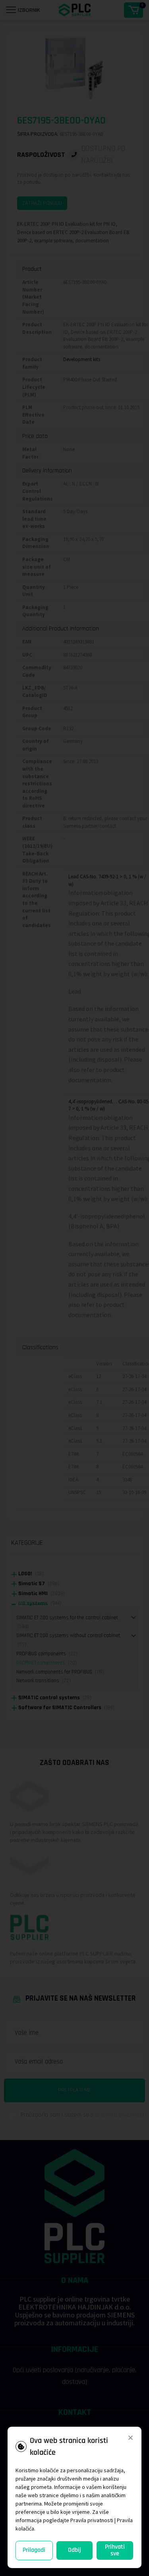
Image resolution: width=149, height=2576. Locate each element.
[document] (74, 1288)
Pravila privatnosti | (93, 2520)
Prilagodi (34, 2550)
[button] (131, 2438)
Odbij (74, 2550)
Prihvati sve (115, 2550)
